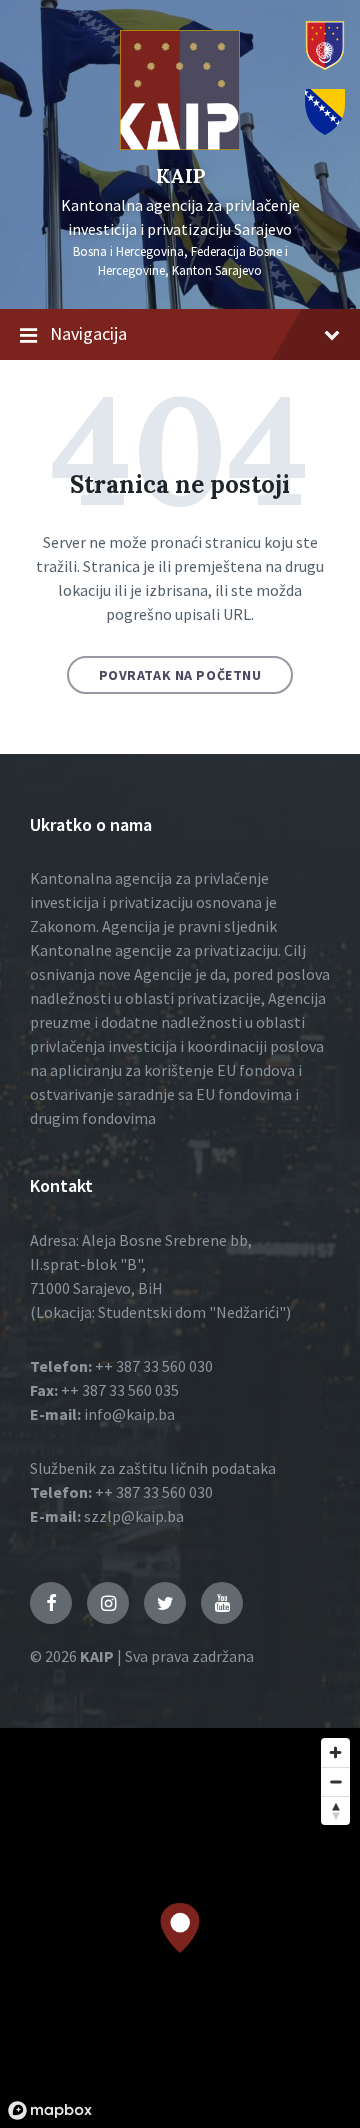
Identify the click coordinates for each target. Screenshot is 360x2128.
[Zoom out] (335, 1781)
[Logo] (180, 144)
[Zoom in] (335, 1752)
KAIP (180, 175)
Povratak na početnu (180, 675)
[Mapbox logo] (50, 2110)
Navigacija (88, 333)
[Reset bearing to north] (335, 1810)
